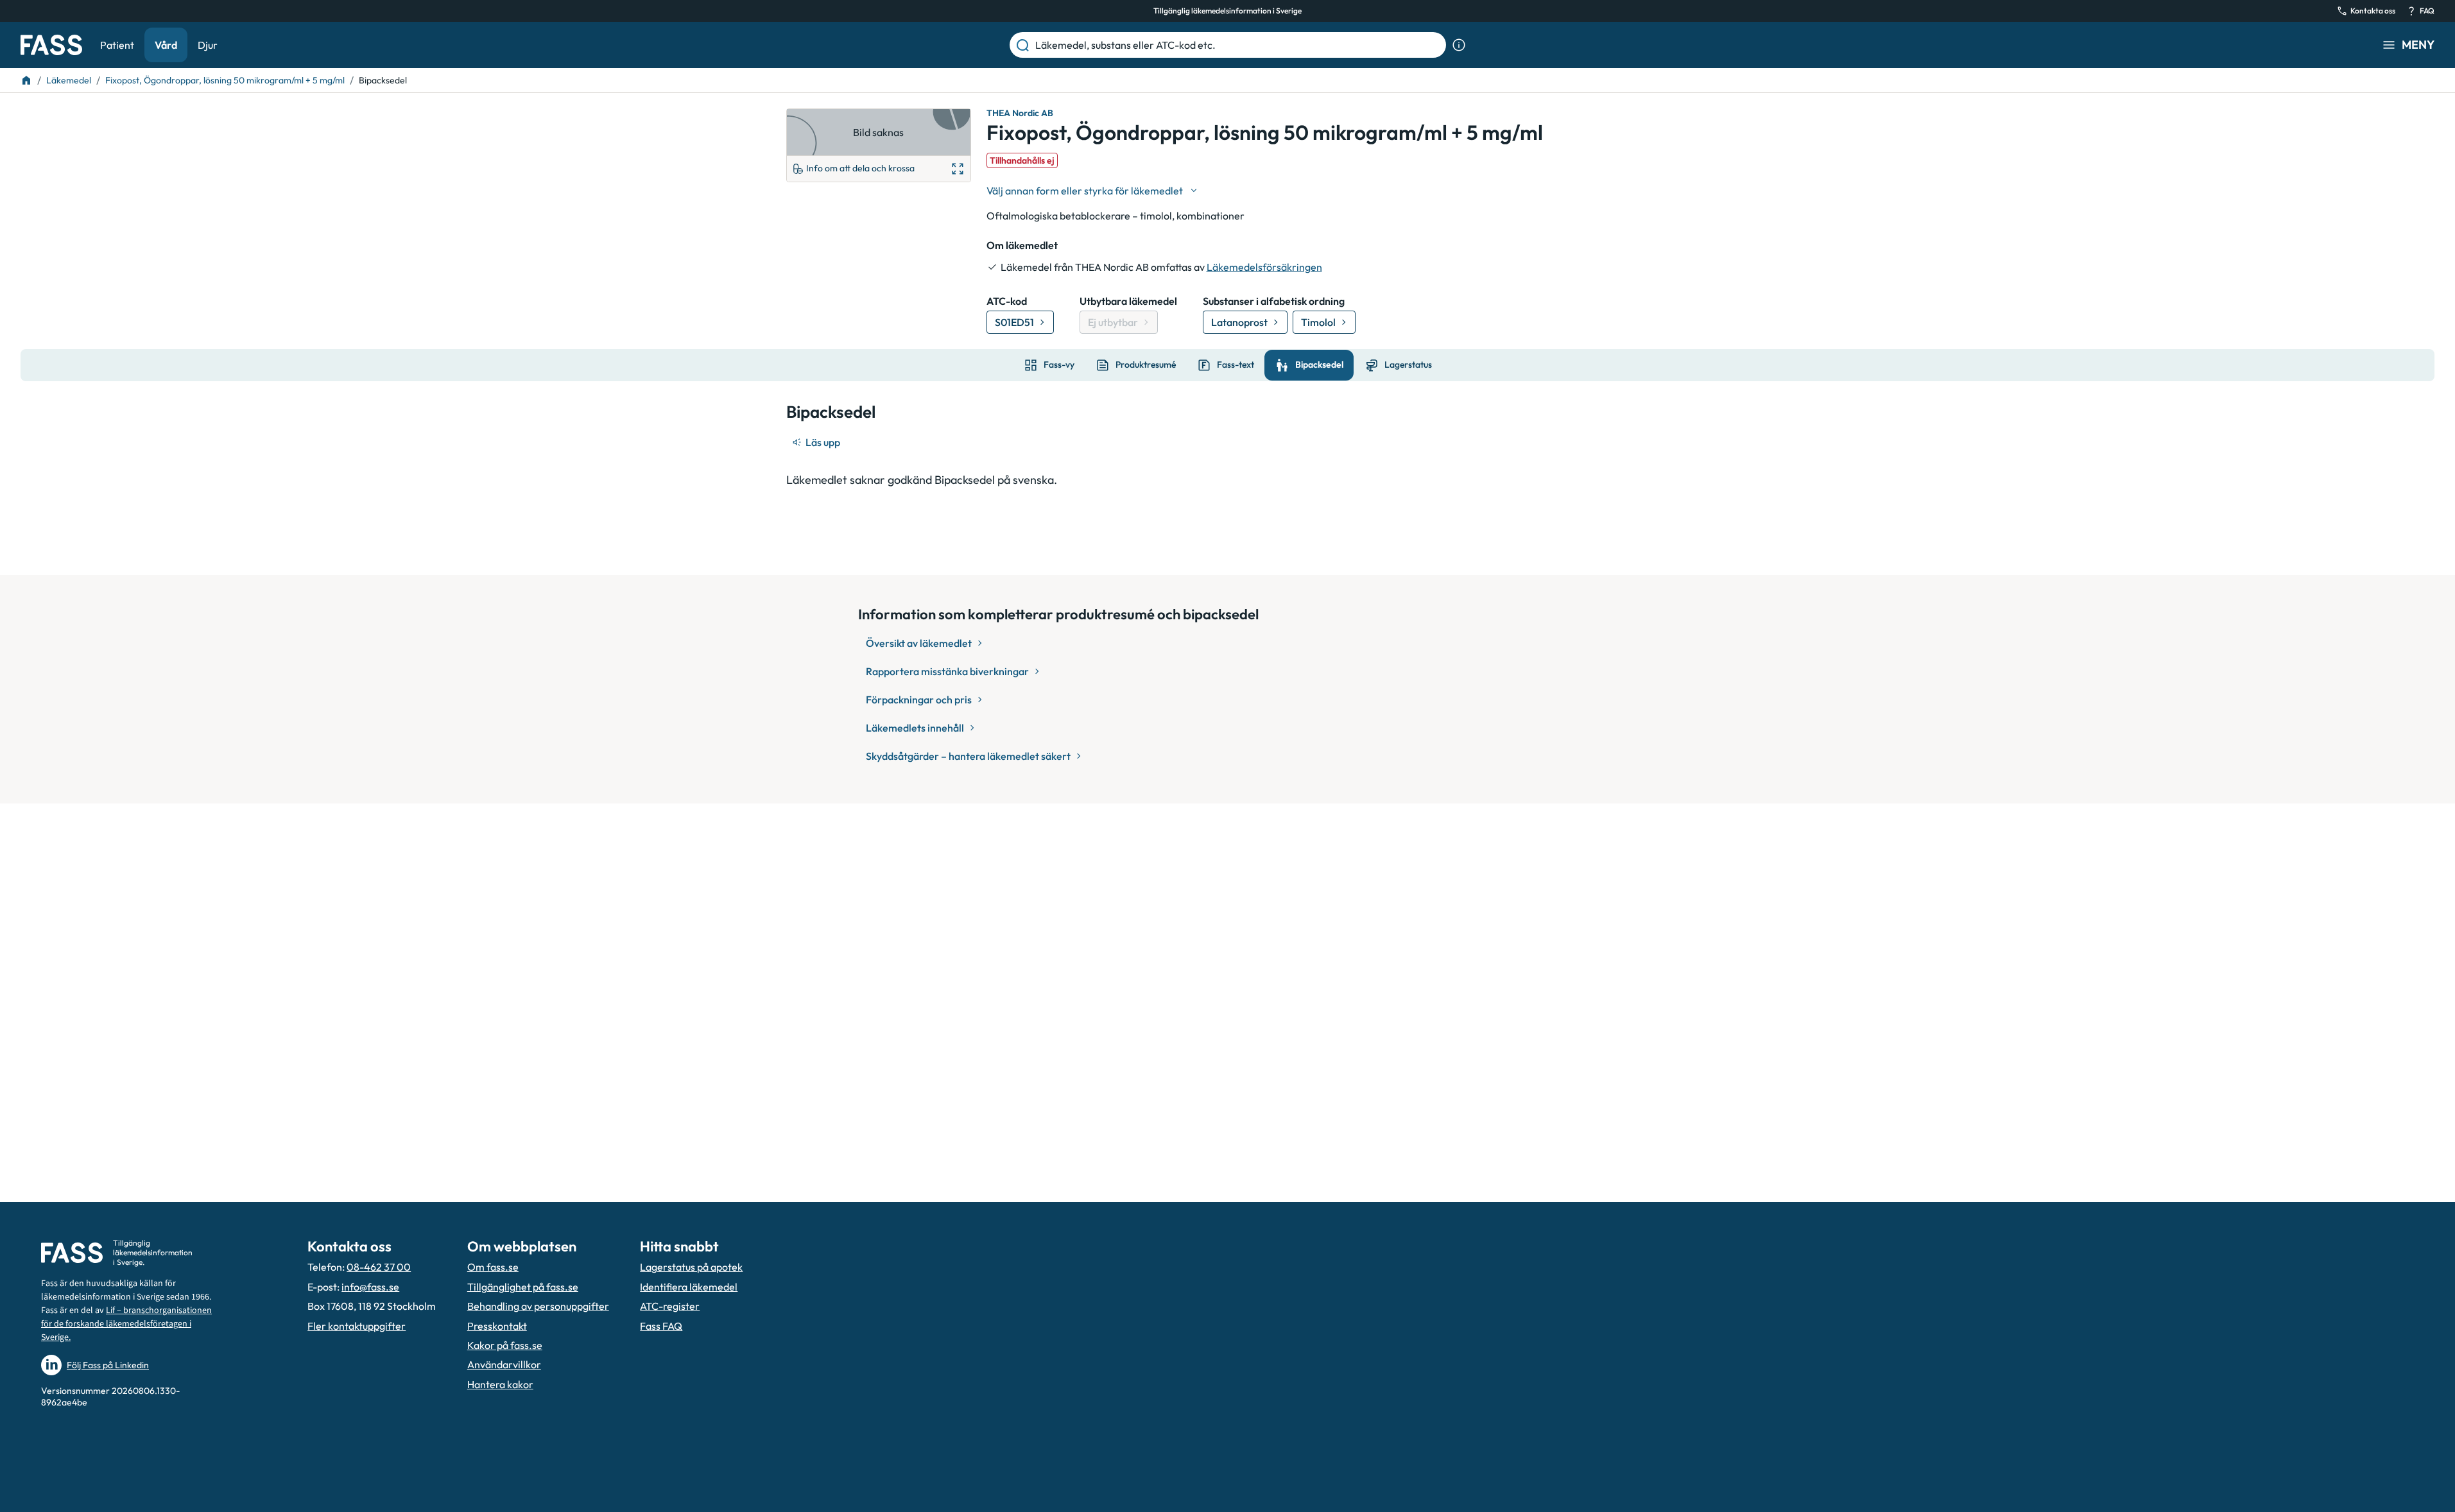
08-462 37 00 (379, 1267)
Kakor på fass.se (505, 1345)
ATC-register (670, 1306)
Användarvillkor (504, 1364)
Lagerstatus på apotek (691, 1267)
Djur (208, 45)
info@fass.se (370, 1287)
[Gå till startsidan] (51, 45)
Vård (166, 45)
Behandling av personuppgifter (538, 1306)
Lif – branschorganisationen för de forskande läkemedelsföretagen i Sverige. (126, 1324)
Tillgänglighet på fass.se (523, 1287)
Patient (117, 45)
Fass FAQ (661, 1326)
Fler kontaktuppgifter (357, 1326)
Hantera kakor (500, 1384)
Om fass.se (493, 1267)
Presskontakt (497, 1326)
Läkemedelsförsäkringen (1264, 267)
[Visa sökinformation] (1459, 45)
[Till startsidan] (26, 80)
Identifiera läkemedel (689, 1287)
